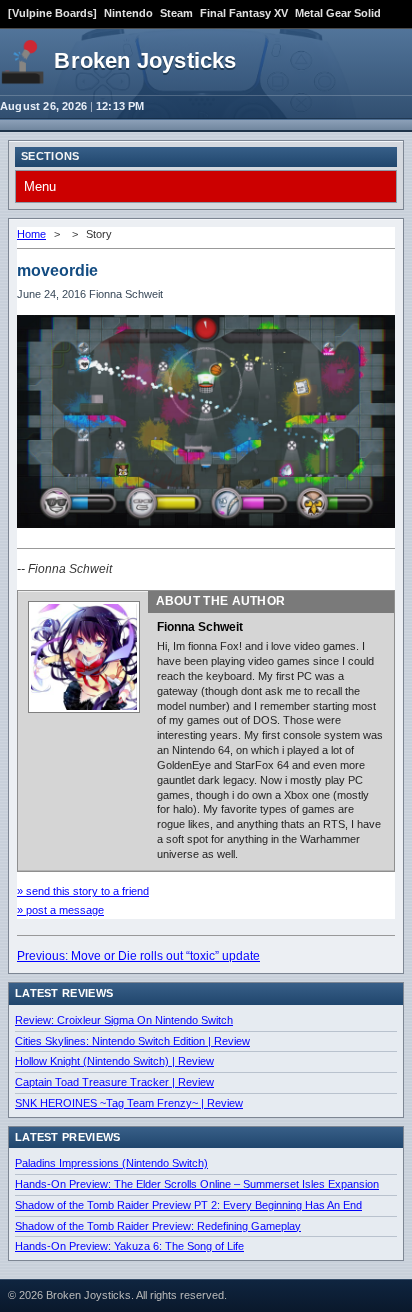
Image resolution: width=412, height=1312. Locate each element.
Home (31, 234)
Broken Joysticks (145, 60)
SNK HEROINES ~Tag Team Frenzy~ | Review (129, 1103)
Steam (176, 13)
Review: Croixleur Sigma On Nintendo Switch (124, 1020)
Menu (40, 186)
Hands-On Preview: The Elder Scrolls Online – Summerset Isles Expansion (197, 1184)
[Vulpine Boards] (52, 13)
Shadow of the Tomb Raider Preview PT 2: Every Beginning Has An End (188, 1205)
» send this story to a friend (83, 891)
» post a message (60, 910)
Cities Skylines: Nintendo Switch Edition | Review (132, 1041)
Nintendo (128, 13)
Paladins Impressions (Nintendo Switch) (111, 1163)
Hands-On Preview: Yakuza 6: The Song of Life (129, 1246)
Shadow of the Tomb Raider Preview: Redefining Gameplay (158, 1226)
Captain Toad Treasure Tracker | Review (114, 1082)
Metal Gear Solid (338, 13)
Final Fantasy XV (244, 13)
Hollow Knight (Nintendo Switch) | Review (114, 1061)
